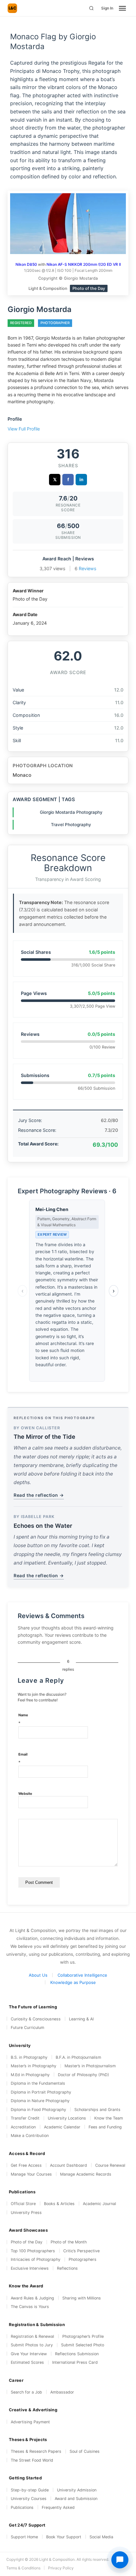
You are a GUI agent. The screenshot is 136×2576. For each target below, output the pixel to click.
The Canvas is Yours (30, 2307)
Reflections (67, 2268)
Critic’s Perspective (81, 2251)
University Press (26, 2213)
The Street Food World (32, 2460)
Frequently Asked (58, 2507)
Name (23, 1719)
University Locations (67, 2118)
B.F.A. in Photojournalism (78, 2057)
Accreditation (23, 2127)
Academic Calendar (62, 2127)
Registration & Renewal (32, 2336)
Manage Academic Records (86, 2174)
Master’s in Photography (34, 2066)
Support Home (24, 2537)
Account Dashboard (68, 2165)
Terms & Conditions (23, 2568)
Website (25, 1794)
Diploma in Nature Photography (40, 2101)
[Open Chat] (120, 2560)
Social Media (101, 2537)
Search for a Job (26, 2392)
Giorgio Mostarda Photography (71, 812)
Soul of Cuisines (85, 2451)
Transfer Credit (25, 2118)
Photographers (83, 2259)
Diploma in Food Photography (38, 2110)
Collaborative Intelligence (82, 1975)
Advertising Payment (30, 2422)
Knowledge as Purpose (73, 1982)
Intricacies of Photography (36, 2259)
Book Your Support (64, 2537)
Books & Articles (59, 2204)
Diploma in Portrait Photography (41, 2092)
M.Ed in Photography (30, 2075)
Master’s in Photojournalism (90, 2066)
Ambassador (62, 2392)
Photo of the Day (27, 2242)
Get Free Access (26, 2165)
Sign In (107, 8)
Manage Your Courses (31, 2174)
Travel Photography (71, 825)
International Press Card (75, 2362)
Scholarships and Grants (97, 2110)
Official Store (23, 2204)
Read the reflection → (39, 1495)
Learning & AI (81, 2019)
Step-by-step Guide (30, 2490)
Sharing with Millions (82, 2298)
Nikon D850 (26, 264)
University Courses (29, 2499)
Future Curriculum (28, 2028)
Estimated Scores (27, 2362)
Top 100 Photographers (33, 2251)
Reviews (88, 568)
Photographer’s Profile (83, 2336)
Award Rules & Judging (32, 2298)
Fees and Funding (105, 2127)
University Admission (77, 2490)
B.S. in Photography (29, 2057)
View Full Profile (24, 429)
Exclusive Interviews (30, 2268)
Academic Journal (99, 2204)
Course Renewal (110, 2165)
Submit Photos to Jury (32, 2345)
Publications (22, 2507)
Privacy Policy (61, 2568)
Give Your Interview (29, 2354)
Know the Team (109, 2118)
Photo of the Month (69, 2242)
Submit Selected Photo (83, 2345)
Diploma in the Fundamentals (38, 2083)
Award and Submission (76, 2499)
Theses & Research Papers (36, 2451)
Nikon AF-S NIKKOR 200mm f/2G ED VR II (84, 264)
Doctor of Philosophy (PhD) (83, 2075)
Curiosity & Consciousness (36, 2019)
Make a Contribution (30, 2136)
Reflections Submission (77, 2354)
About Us (38, 1975)
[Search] (91, 8)
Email (23, 1759)
